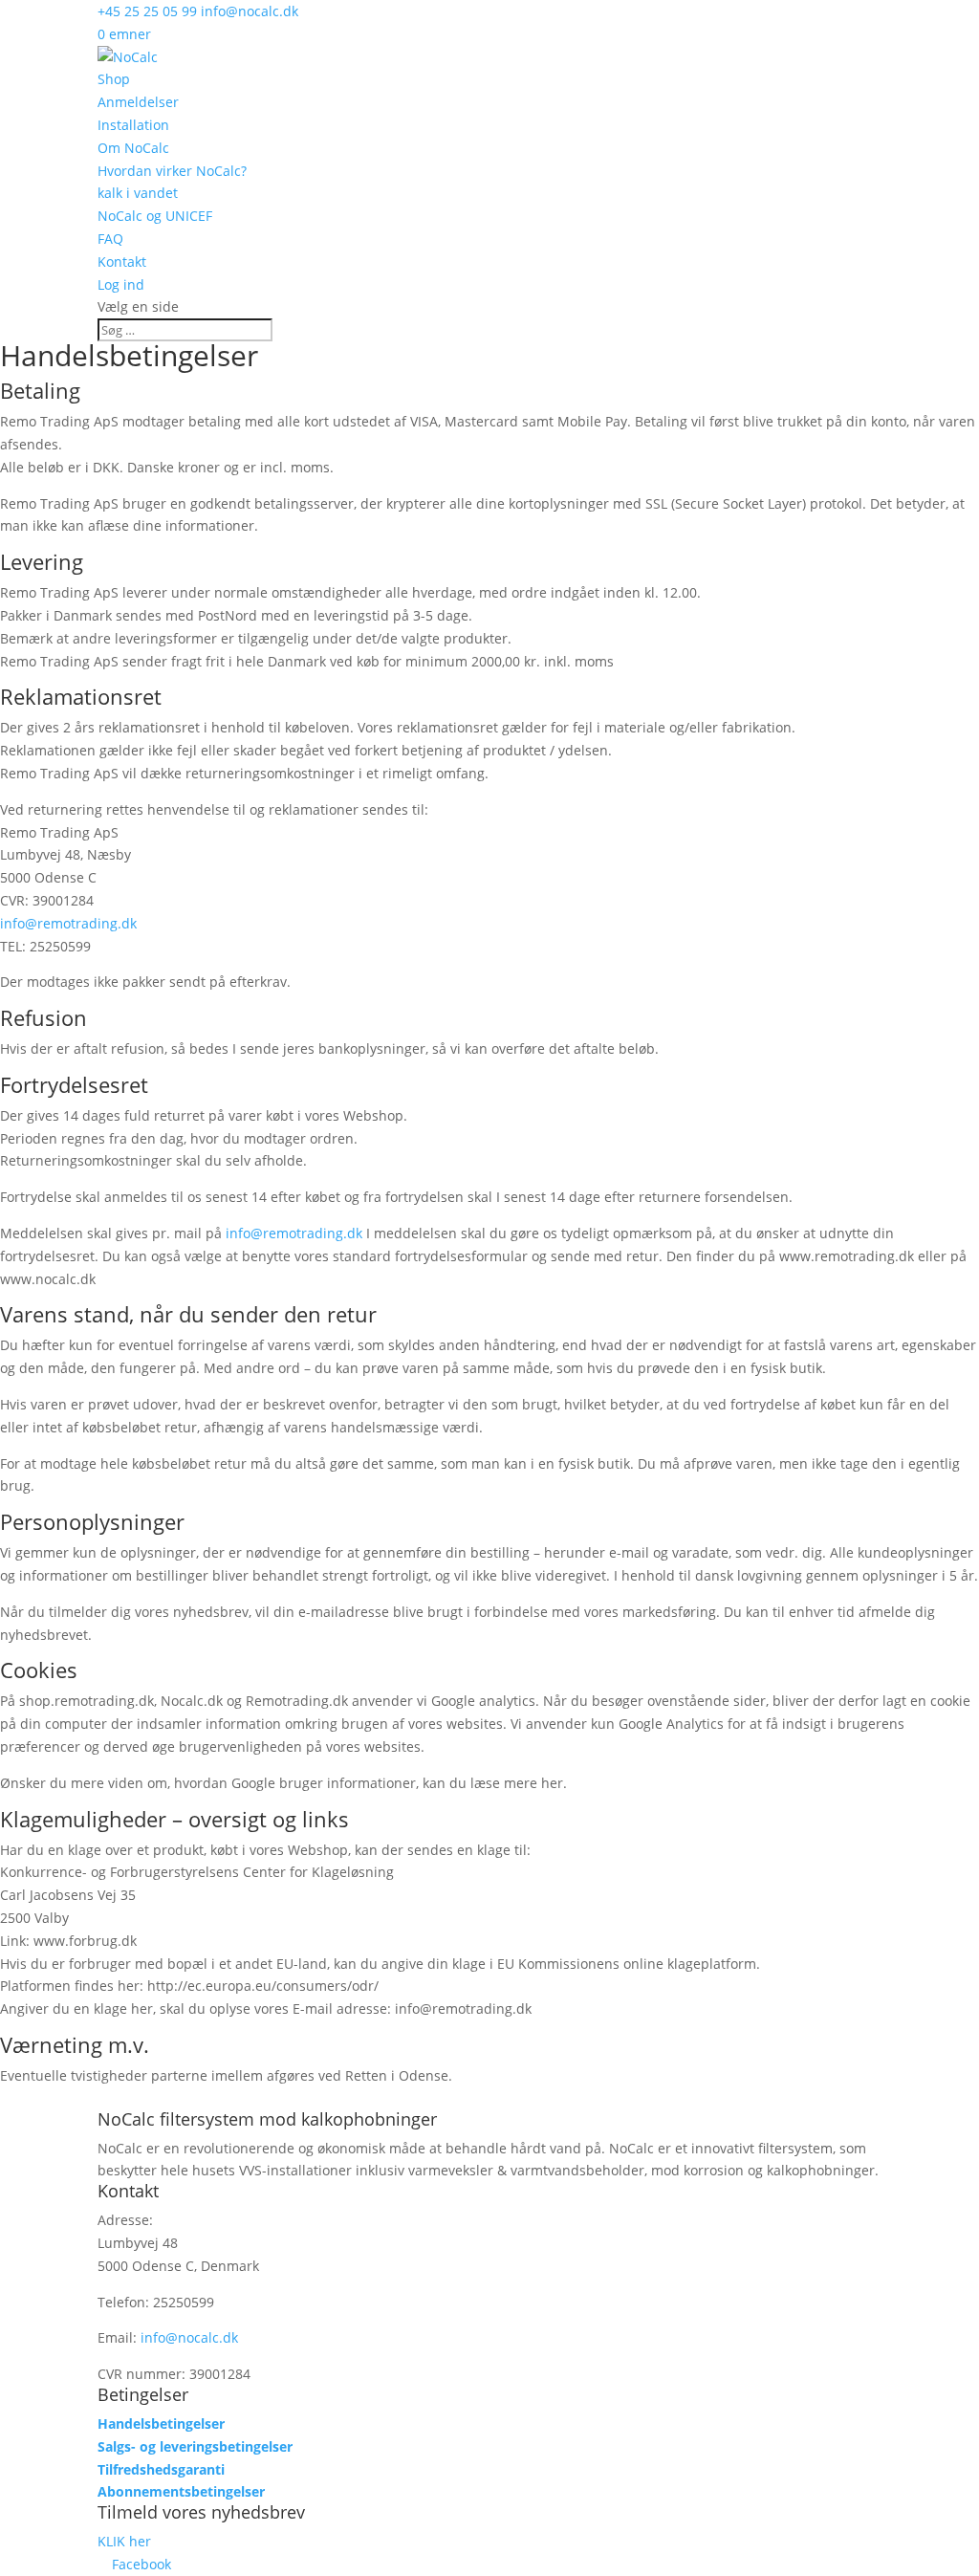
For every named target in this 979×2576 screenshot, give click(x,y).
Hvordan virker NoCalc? (172, 171)
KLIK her (124, 2541)
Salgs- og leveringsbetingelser (195, 2446)
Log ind (121, 284)
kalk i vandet (138, 193)
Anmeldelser (138, 102)
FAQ (110, 239)
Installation (133, 125)
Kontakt (122, 262)
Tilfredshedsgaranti (161, 2469)
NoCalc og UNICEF (155, 216)
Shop (114, 79)
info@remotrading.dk (68, 923)
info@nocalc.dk (189, 2337)
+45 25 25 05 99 (147, 11)
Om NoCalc (133, 148)
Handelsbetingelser (161, 2423)
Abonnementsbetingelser (181, 2491)
